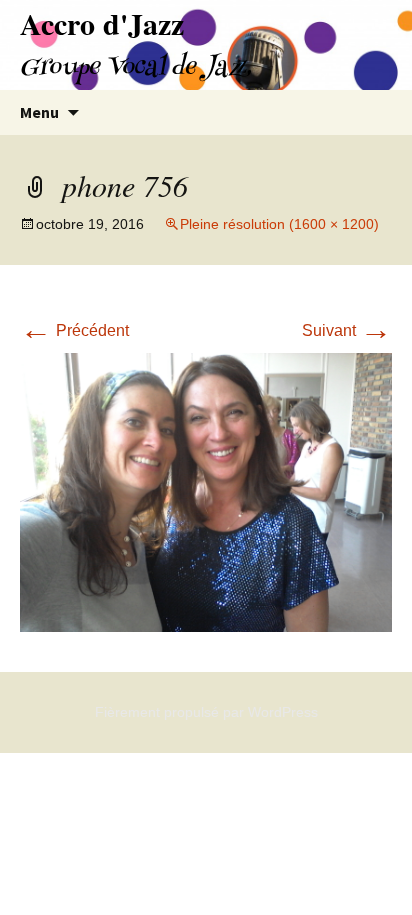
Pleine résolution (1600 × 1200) (279, 224)
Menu (39, 112)
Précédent (74, 330)
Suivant (347, 330)
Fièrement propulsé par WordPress (206, 712)
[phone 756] (206, 491)
